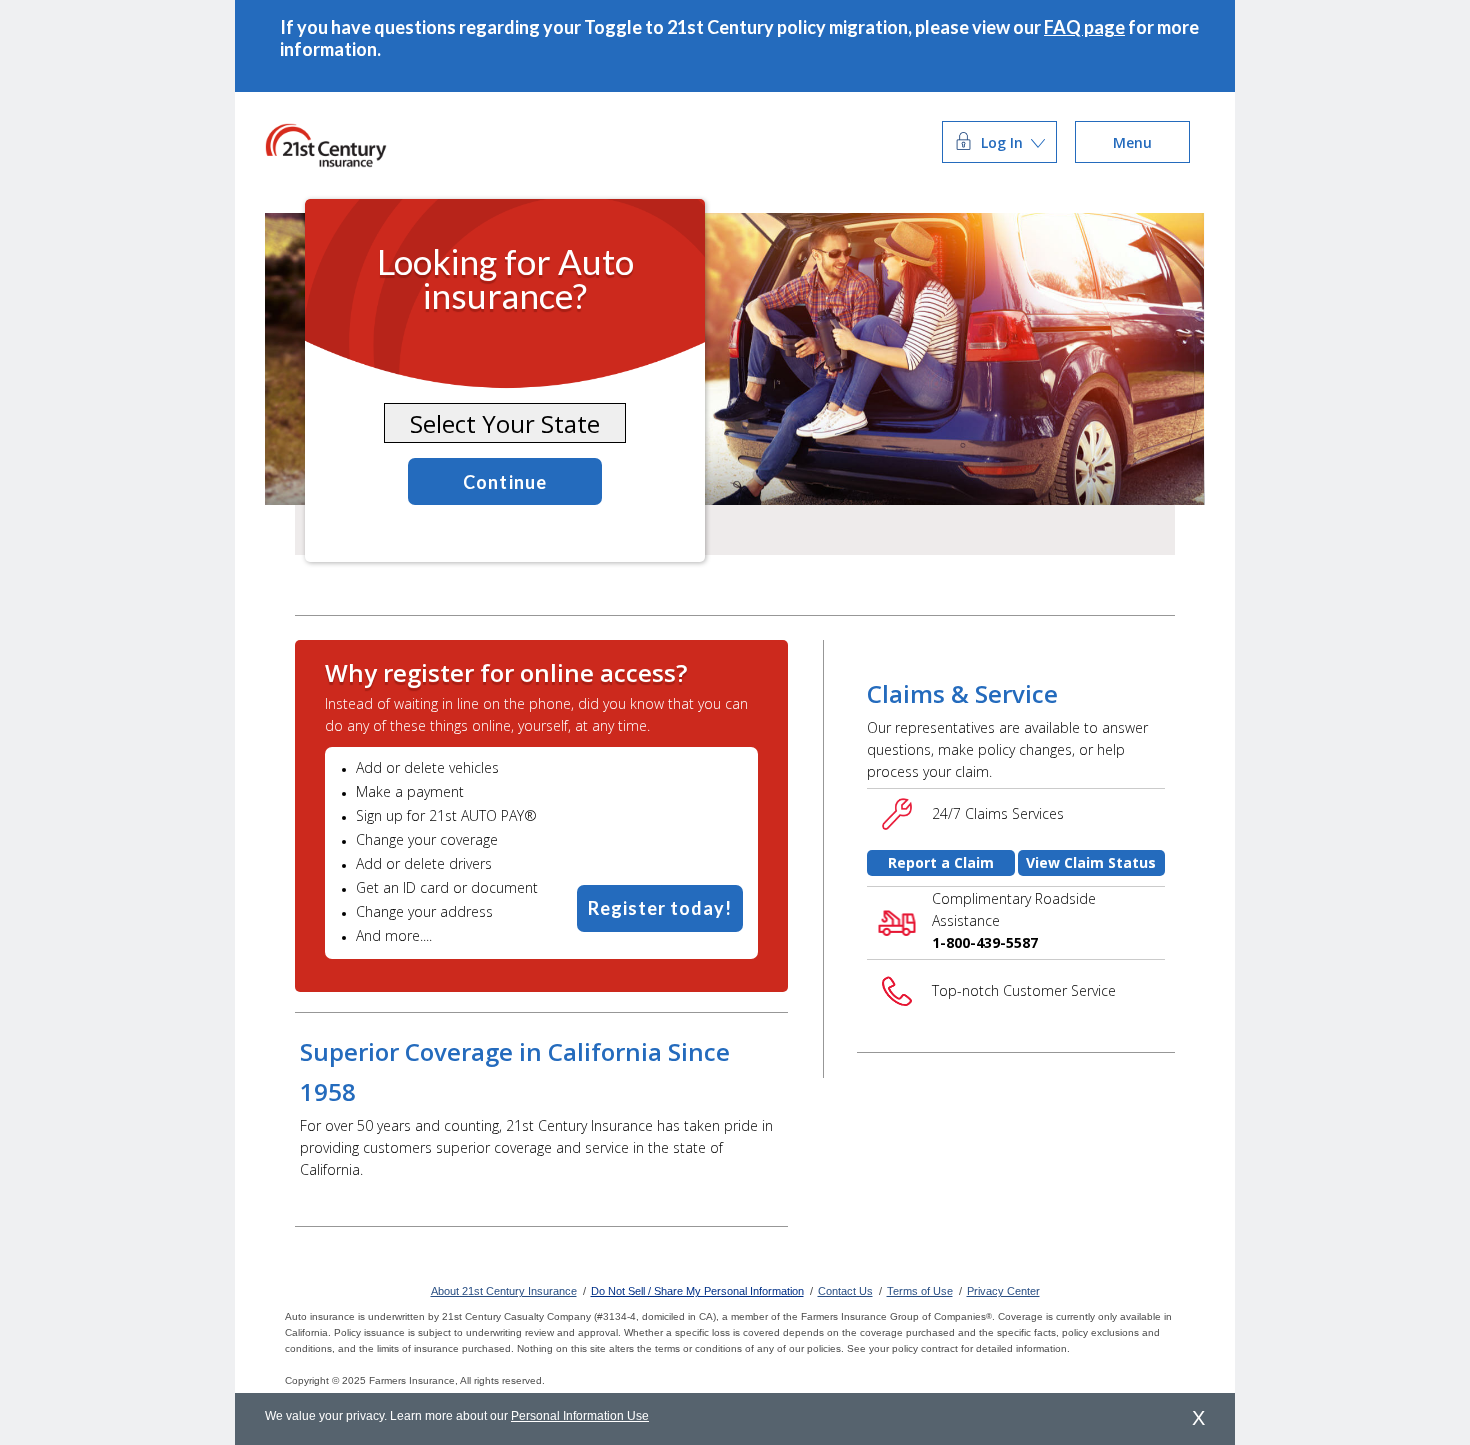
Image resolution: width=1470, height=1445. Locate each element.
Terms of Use (920, 1291)
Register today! (660, 908)
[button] (1000, 142)
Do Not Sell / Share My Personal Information (697, 1291)
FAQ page (1084, 27)
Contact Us (845, 1291)
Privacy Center (1003, 1291)
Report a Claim (941, 862)
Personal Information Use (580, 1416)
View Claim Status (1091, 862)
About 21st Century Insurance (504, 1291)
